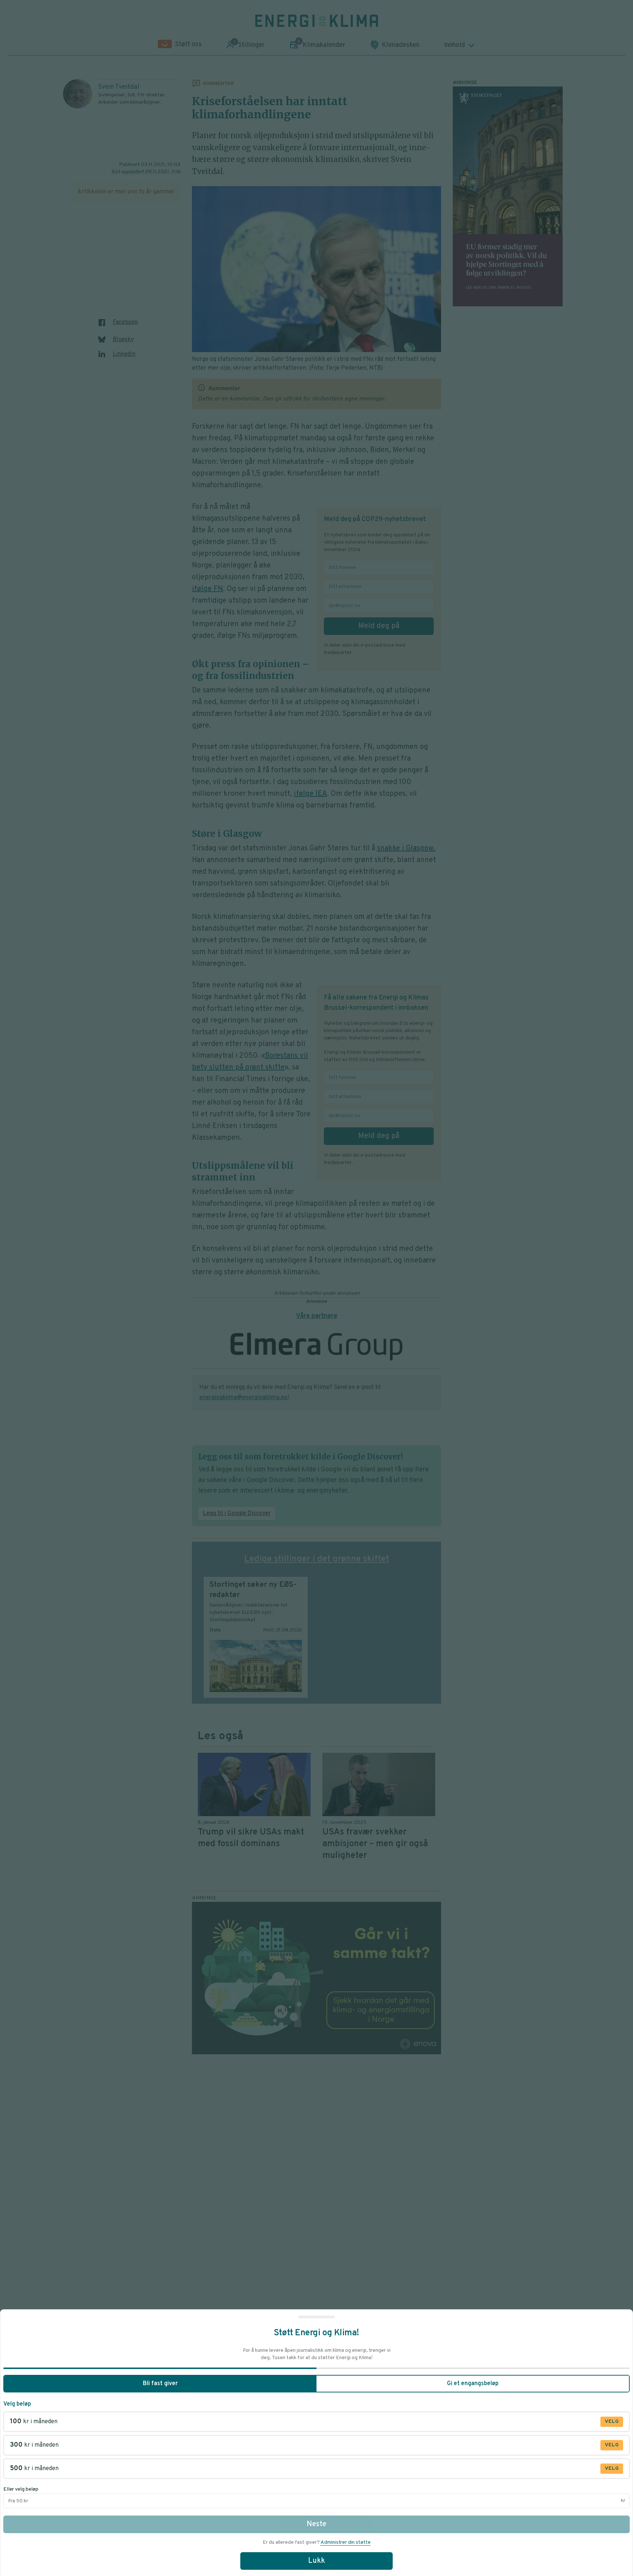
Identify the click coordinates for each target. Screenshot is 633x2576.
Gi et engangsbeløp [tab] (473, 2384)
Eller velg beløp (21, 2489)
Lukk (316, 2561)
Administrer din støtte (346, 2542)
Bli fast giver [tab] (160, 2384)
